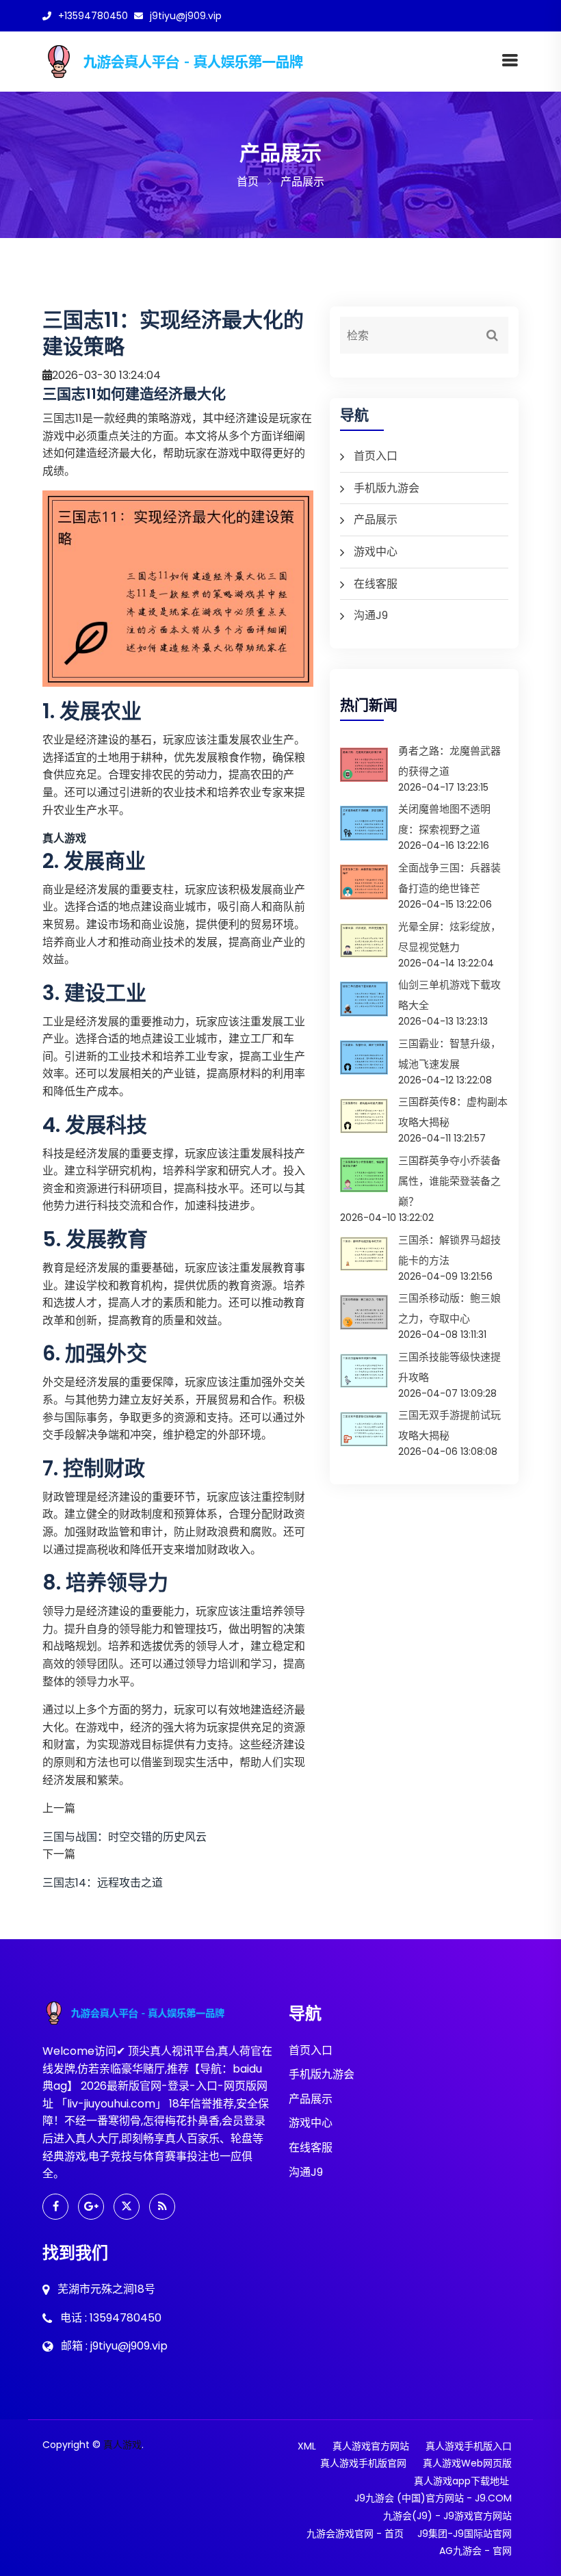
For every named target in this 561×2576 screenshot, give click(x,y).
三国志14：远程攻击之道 (103, 1883)
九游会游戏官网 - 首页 (355, 2534)
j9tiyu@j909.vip (186, 16)
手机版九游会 (387, 488)
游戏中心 (376, 552)
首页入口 (376, 456)
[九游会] (207, 61)
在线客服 (376, 584)
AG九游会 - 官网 (475, 2551)
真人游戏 (122, 2445)
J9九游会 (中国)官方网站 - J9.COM (433, 2498)
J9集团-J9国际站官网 (465, 2534)
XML (307, 2446)
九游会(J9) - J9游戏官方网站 (447, 2516)
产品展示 (376, 520)
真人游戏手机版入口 (469, 2446)
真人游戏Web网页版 (467, 2463)
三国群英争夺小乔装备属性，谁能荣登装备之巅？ (449, 1181)
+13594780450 (93, 16)
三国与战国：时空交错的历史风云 (125, 1837)
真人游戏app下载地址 (461, 2481)
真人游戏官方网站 (371, 2446)
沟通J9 (371, 615)
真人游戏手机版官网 (363, 2463)
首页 (248, 182)
